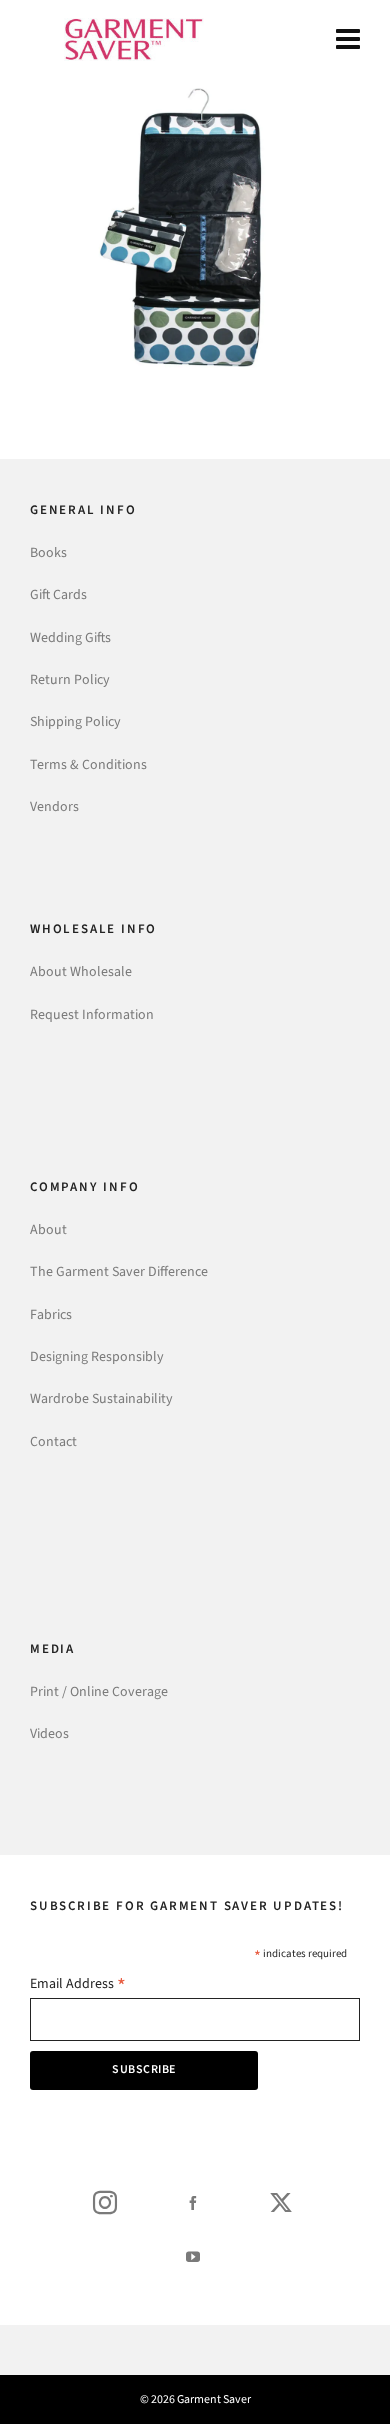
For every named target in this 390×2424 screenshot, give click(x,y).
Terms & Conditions (88, 764)
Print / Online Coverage (99, 1691)
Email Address (78, 1985)
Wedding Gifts (70, 637)
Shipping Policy (75, 721)
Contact (53, 1441)
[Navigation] (348, 40)
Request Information (92, 1014)
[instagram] (105, 2202)
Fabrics (51, 1314)
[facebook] (193, 2202)
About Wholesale (81, 971)
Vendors (54, 806)
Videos (49, 1733)
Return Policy (70, 679)
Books (48, 552)
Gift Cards (58, 594)
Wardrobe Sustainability (101, 1398)
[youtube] (193, 2256)
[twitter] (281, 2202)
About (48, 1229)
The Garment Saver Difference (119, 1271)
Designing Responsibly (97, 1356)
